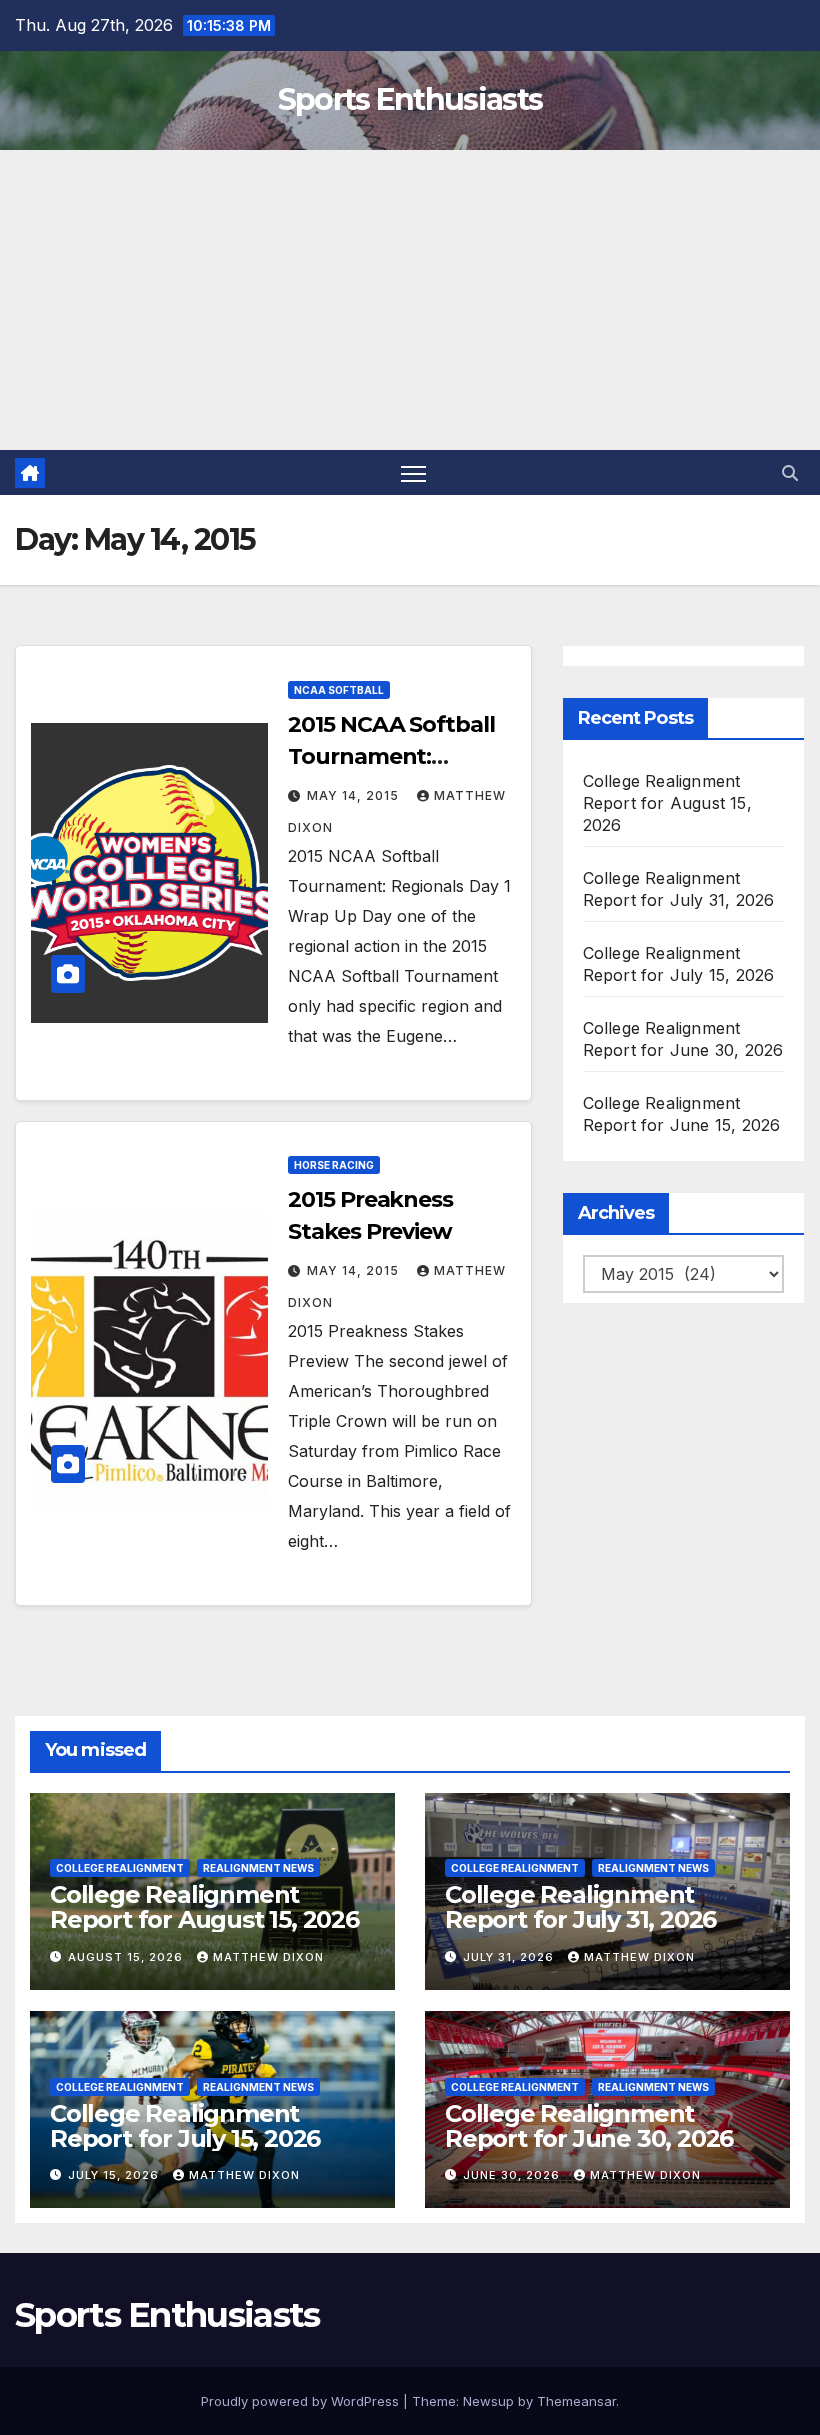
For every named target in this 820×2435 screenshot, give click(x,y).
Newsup (488, 2401)
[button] (790, 473)
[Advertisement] (410, 300)
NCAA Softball (339, 690)
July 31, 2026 (510, 1957)
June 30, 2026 (513, 2175)
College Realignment (120, 1868)
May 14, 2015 (355, 795)
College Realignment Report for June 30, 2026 (589, 2126)
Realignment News (258, 1868)
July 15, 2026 (115, 2175)
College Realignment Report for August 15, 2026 (667, 803)
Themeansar (576, 2401)
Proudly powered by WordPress (302, 2401)
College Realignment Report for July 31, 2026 (580, 1907)
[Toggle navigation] (413, 472)
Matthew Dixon (268, 1957)
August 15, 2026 (127, 1957)
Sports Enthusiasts (410, 99)
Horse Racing (334, 1165)
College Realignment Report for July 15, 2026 (185, 2126)
